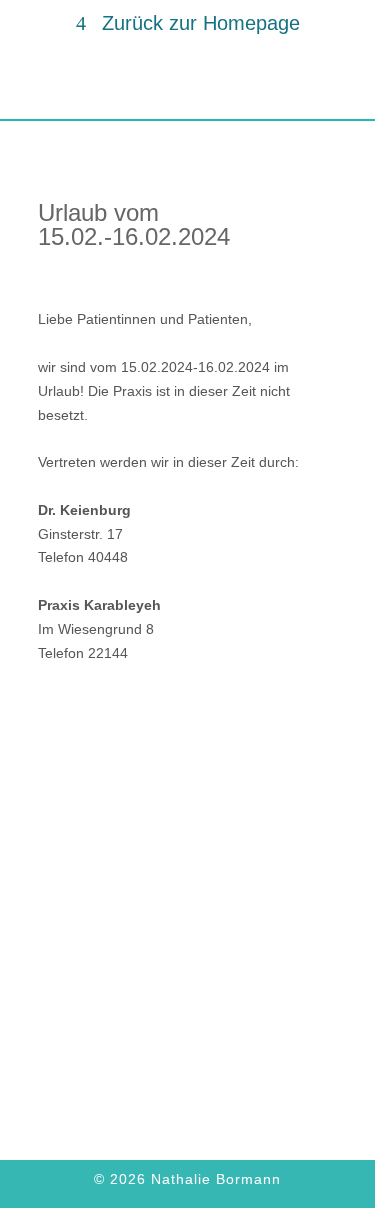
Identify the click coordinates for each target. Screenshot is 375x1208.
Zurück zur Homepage (201, 23)
